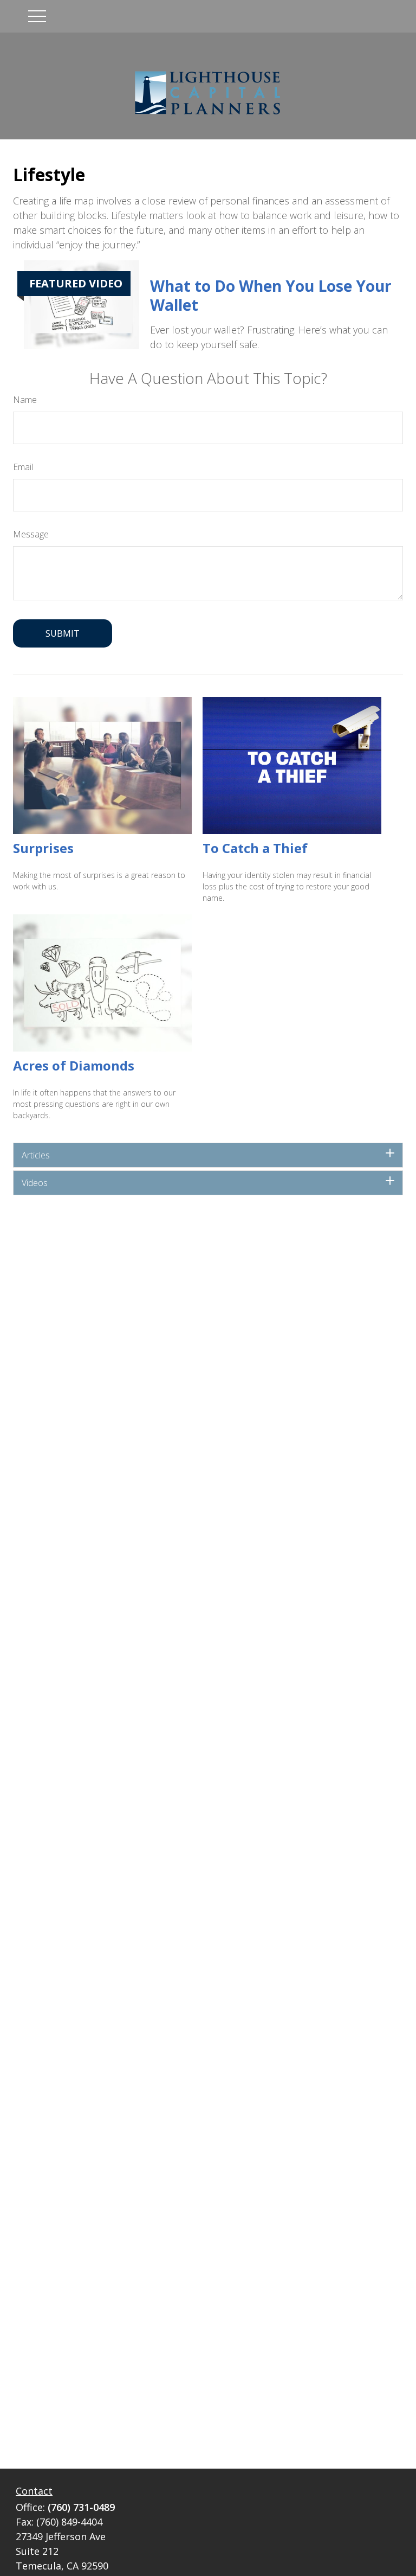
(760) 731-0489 (81, 2507)
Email (23, 467)
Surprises (43, 848)
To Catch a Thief (255, 848)
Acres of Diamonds (74, 1065)
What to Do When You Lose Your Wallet (271, 295)
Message (31, 534)
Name (25, 400)
